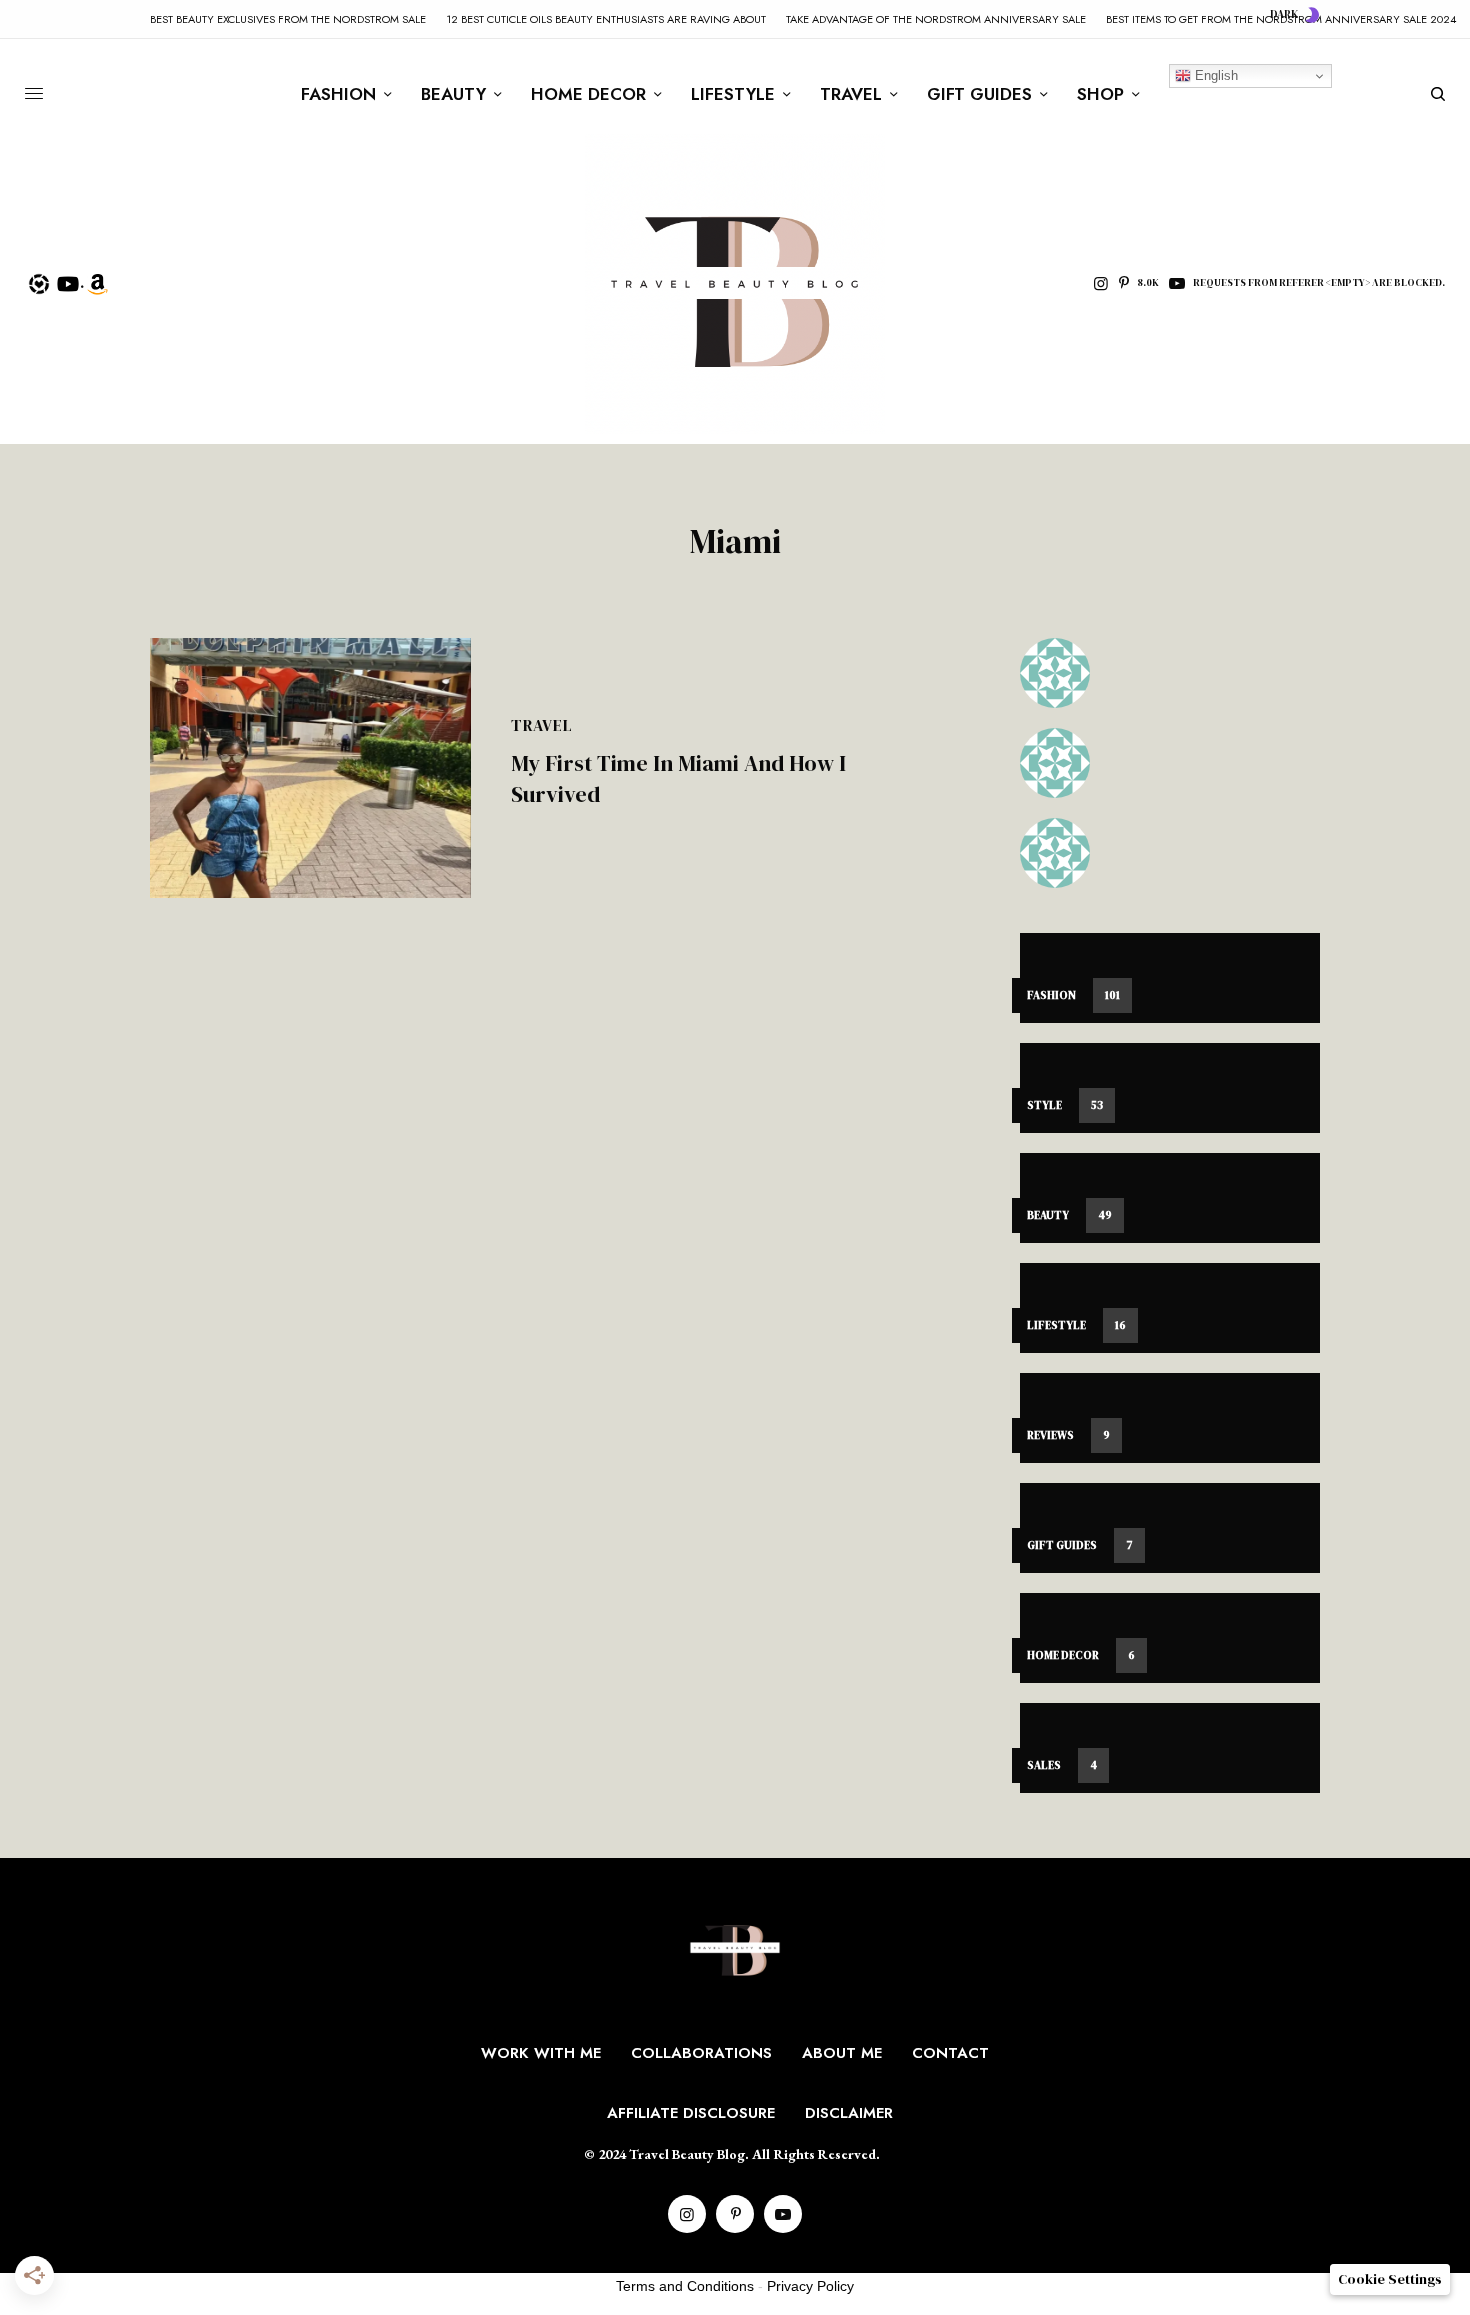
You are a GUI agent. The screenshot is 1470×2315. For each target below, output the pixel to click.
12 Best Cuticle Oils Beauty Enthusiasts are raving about (606, 19)
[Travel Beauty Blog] (735, 284)
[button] (1390, 2279)
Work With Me (541, 2053)
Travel (542, 725)
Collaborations (701, 2053)
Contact (950, 2053)
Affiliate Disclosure (691, 2113)
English (1214, 75)
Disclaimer (849, 2113)
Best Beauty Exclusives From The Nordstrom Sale (288, 19)
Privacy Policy (810, 2286)
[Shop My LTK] (39, 282)
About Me (842, 2053)
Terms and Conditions (685, 2286)
